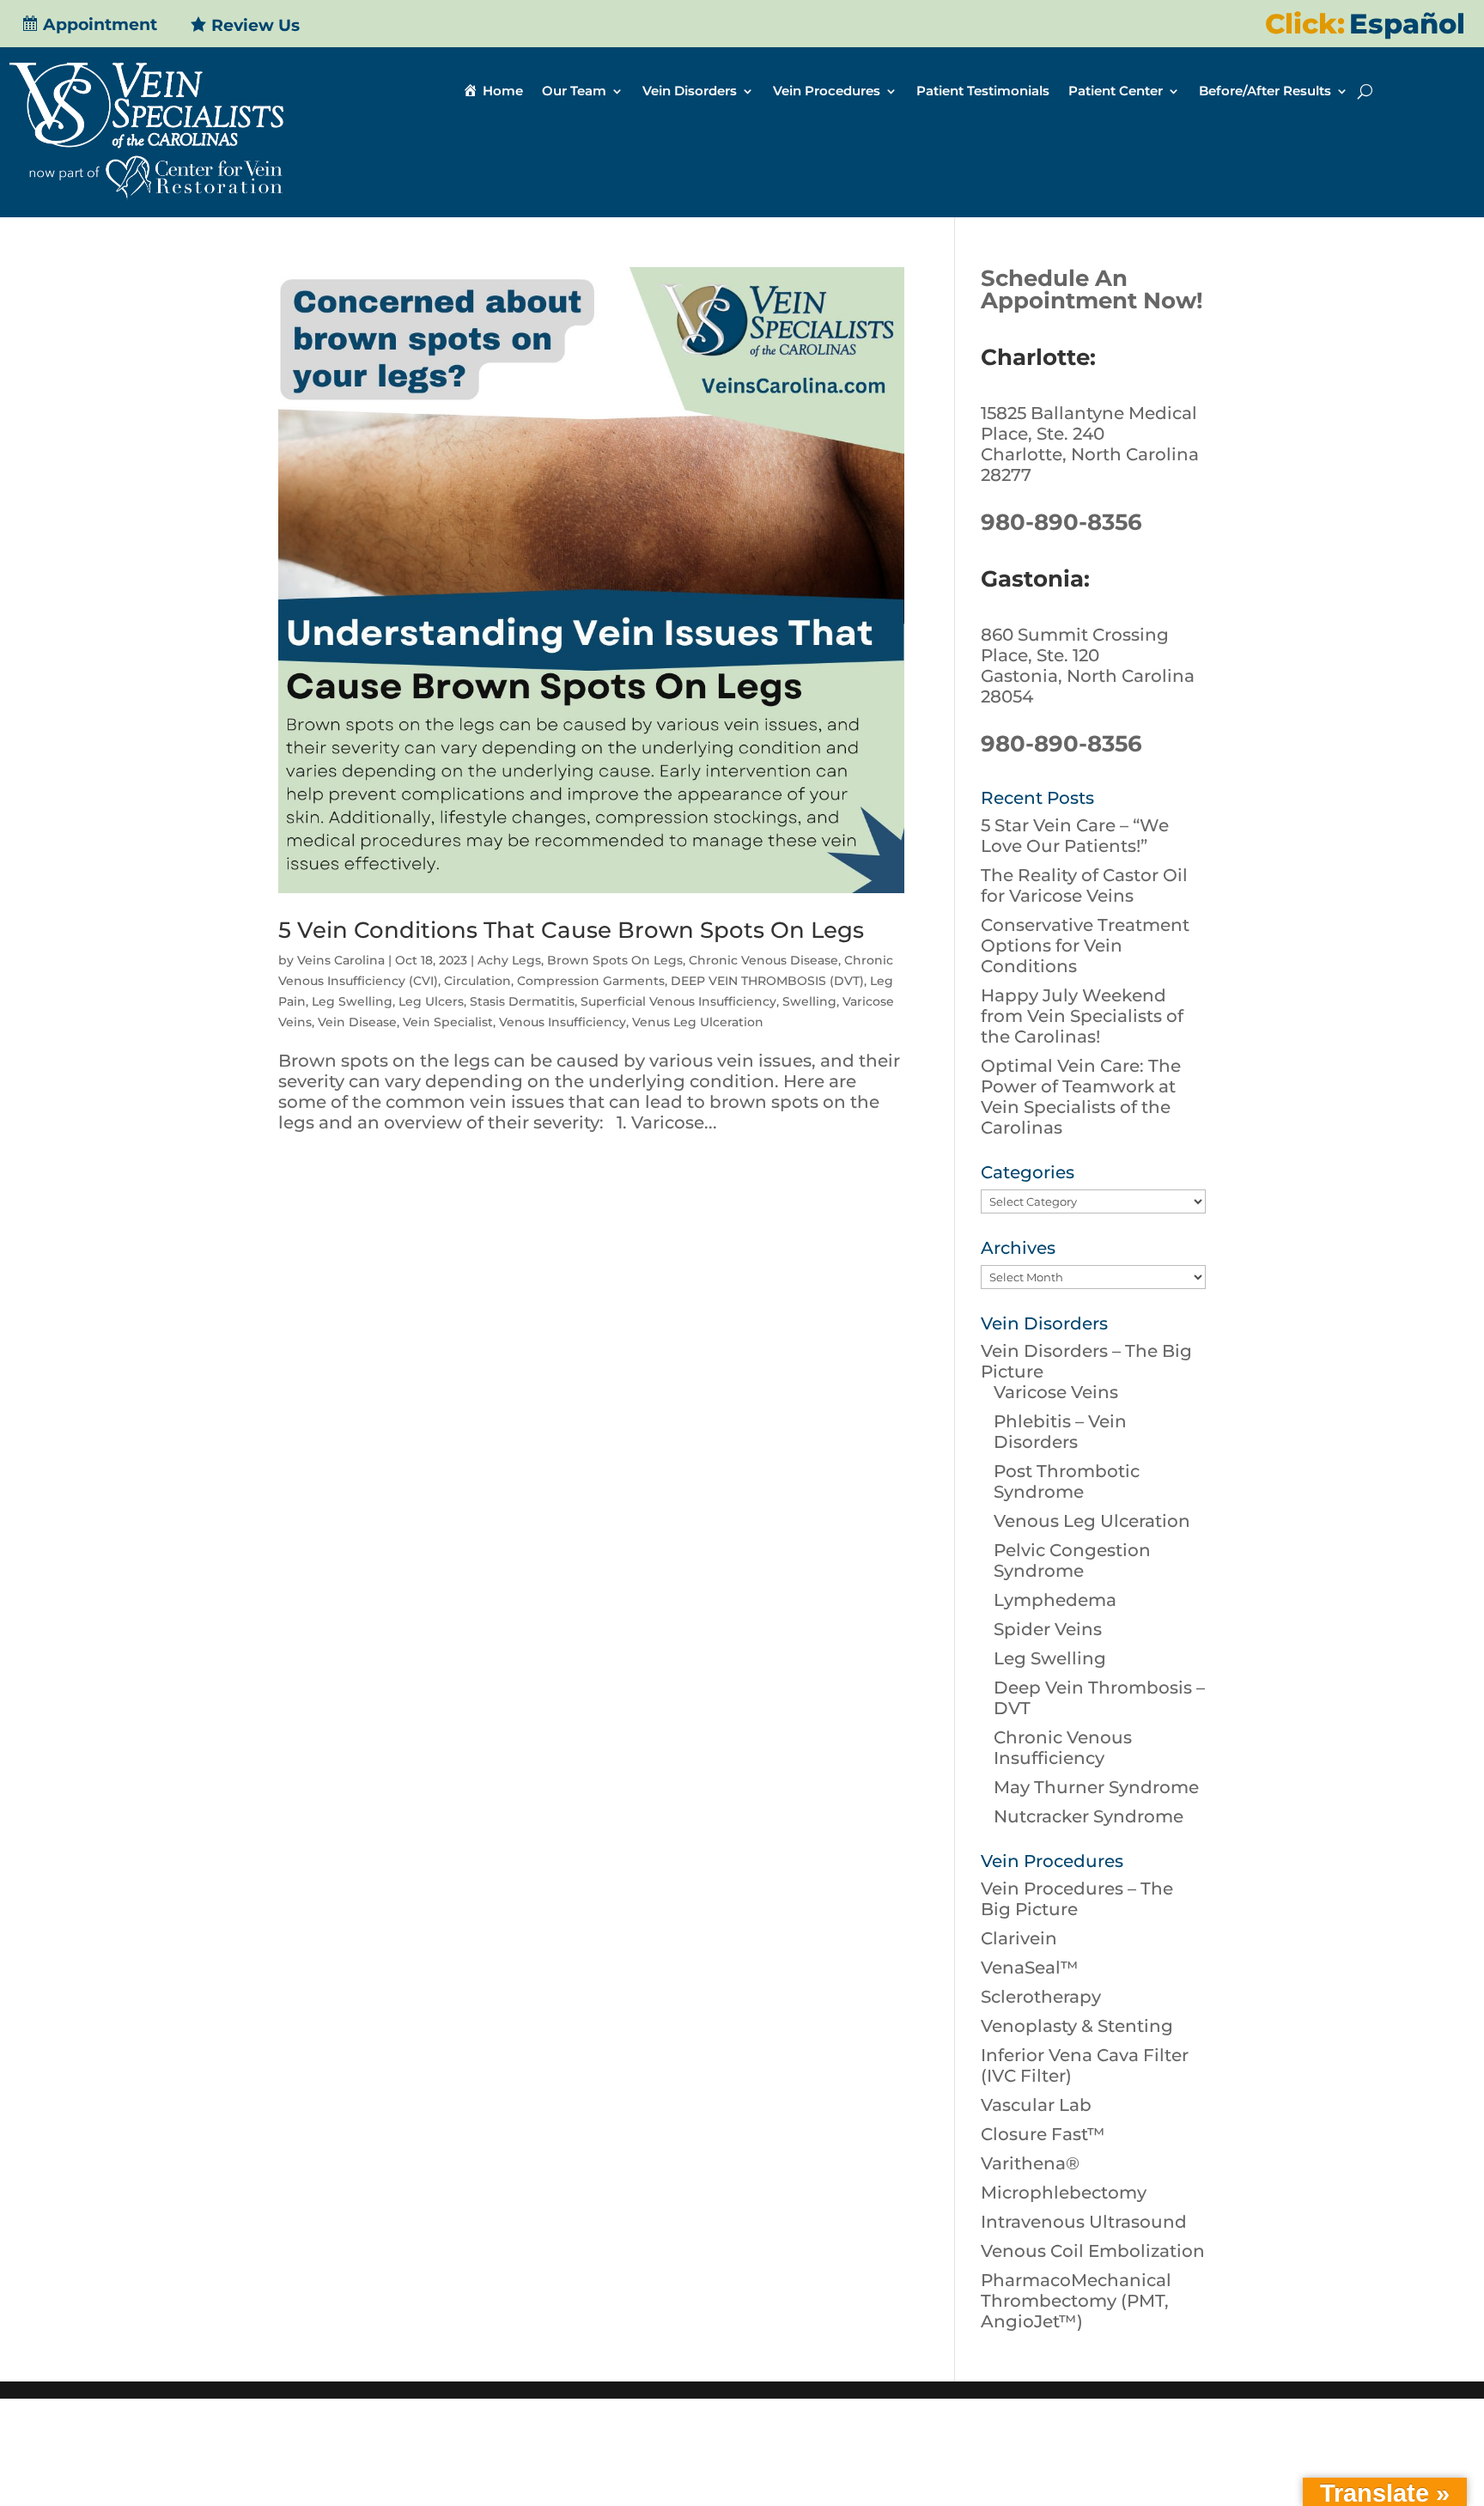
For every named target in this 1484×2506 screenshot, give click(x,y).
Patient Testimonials (983, 92)
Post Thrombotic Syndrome (1067, 1481)
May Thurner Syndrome (1096, 1787)
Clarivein (1019, 1938)
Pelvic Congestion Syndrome (1072, 1560)
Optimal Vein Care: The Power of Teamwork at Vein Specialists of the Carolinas (1081, 1097)
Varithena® (1030, 2163)
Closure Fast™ (1043, 2134)
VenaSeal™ (1030, 1968)
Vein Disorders (690, 92)
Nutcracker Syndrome (1089, 1816)
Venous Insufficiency (563, 1022)
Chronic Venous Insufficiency (1063, 1748)
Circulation (477, 981)
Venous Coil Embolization (1093, 2251)
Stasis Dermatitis (522, 1001)
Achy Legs (509, 960)
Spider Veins (1048, 1629)
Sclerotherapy (1041, 1997)
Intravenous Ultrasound (1084, 2222)
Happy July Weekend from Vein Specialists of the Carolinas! (1082, 1016)
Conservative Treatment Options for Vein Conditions (1085, 946)
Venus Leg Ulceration (698, 1022)
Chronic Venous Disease (763, 960)
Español (1407, 24)
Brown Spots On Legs (615, 960)
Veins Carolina (341, 960)
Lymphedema (1055, 1600)
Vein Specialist (448, 1022)
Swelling (809, 1001)
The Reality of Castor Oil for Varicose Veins (1084, 885)
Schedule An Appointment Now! (1092, 289)
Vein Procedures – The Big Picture (1077, 1899)
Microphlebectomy (1064, 2193)
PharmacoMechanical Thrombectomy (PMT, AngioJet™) (1076, 2301)
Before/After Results (1265, 92)
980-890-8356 (1061, 522)
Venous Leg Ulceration (1092, 1521)
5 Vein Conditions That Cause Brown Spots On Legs (571, 930)
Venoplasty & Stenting (1077, 2026)
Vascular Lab (1036, 2105)
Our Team (574, 92)
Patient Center (1116, 92)
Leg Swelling (352, 1001)
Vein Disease (357, 1022)
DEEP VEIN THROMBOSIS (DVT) (767, 981)
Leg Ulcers (431, 1001)
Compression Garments (591, 981)
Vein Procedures (827, 92)
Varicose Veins (1056, 1392)
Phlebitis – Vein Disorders (1060, 1432)
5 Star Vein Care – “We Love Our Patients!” (1075, 836)
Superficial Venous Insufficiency (678, 1001)
